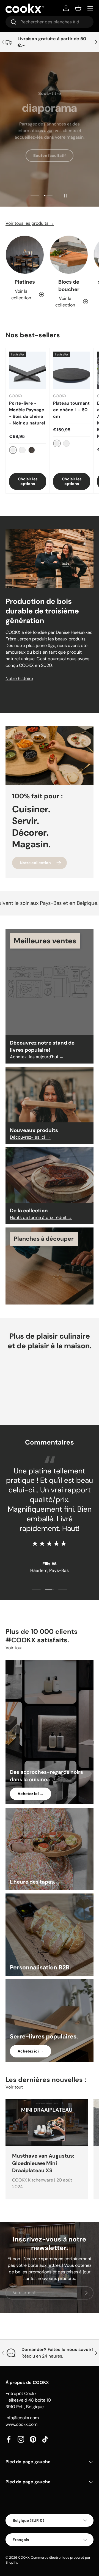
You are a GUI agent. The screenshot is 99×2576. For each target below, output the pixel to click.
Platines (25, 282)
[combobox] (50, 22)
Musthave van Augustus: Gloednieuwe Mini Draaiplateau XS (43, 2163)
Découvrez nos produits (50, 179)
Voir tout (14, 1648)
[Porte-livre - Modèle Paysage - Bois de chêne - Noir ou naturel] (28, 370)
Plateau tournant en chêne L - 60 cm (71, 410)
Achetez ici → (31, 1794)
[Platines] (25, 255)
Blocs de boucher (69, 285)
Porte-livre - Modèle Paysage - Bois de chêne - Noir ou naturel (27, 413)
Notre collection (35, 863)
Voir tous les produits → (30, 223)
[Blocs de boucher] (69, 255)
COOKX (24, 2558)
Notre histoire (19, 679)
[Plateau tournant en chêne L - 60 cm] (72, 370)
